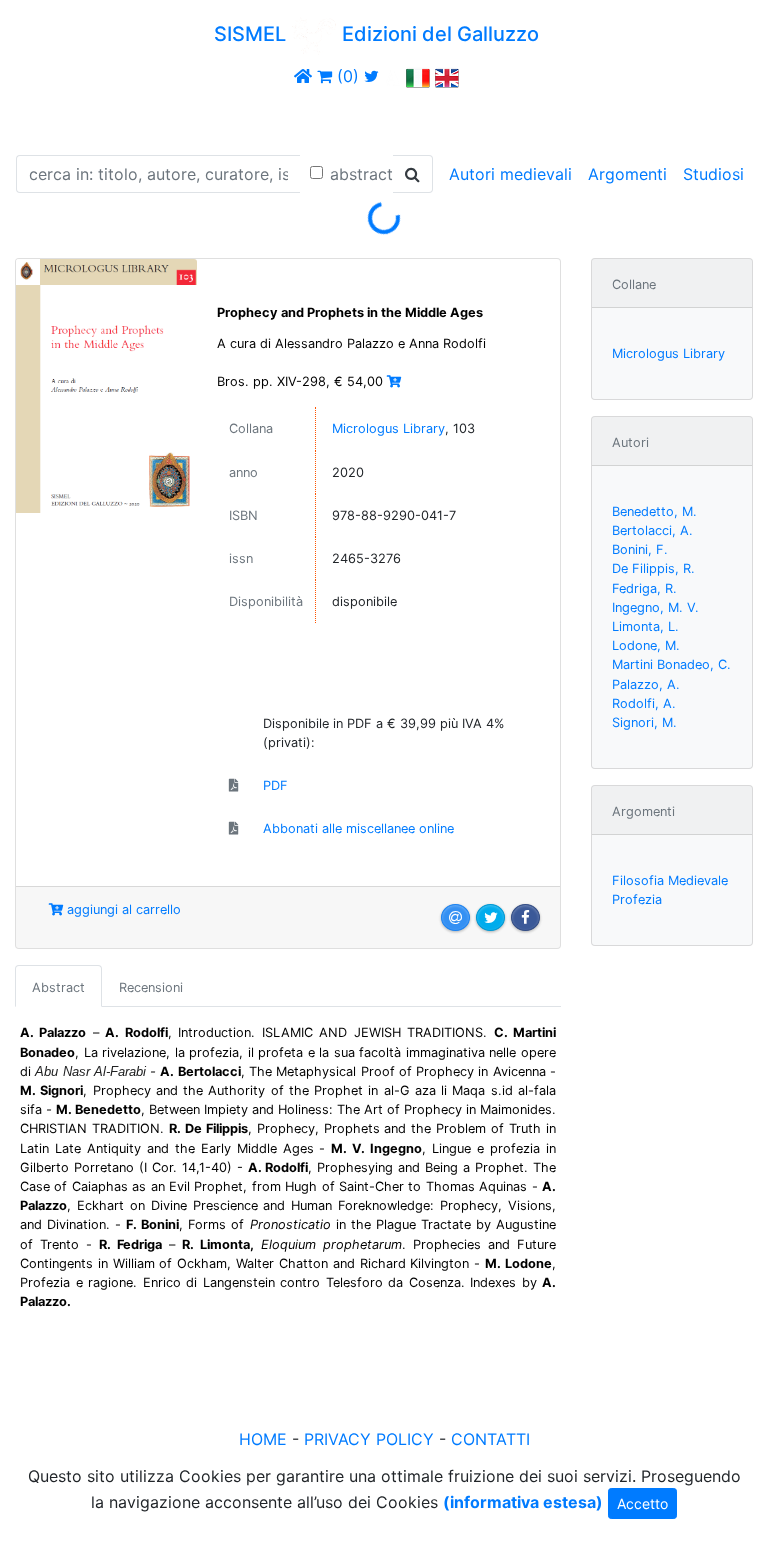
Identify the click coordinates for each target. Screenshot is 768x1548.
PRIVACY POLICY (369, 1439)
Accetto (642, 1503)
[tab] (58, 986)
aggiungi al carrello (122, 909)
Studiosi (713, 174)
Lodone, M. (646, 645)
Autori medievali (510, 174)
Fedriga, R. (644, 588)
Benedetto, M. (654, 511)
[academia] (393, 76)
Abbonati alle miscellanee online (358, 828)
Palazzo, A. (646, 684)
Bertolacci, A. (652, 530)
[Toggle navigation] (44, 118)
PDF (275, 785)
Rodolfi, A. (644, 703)
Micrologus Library (388, 428)
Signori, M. (644, 722)
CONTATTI (490, 1439)
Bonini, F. (640, 549)
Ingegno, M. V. (655, 607)
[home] (303, 76)
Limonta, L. (645, 626)
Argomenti (627, 174)
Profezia (637, 899)
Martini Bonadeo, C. (671, 664)
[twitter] (371, 76)
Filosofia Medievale (670, 880)
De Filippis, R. (653, 568)
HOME (263, 1439)
